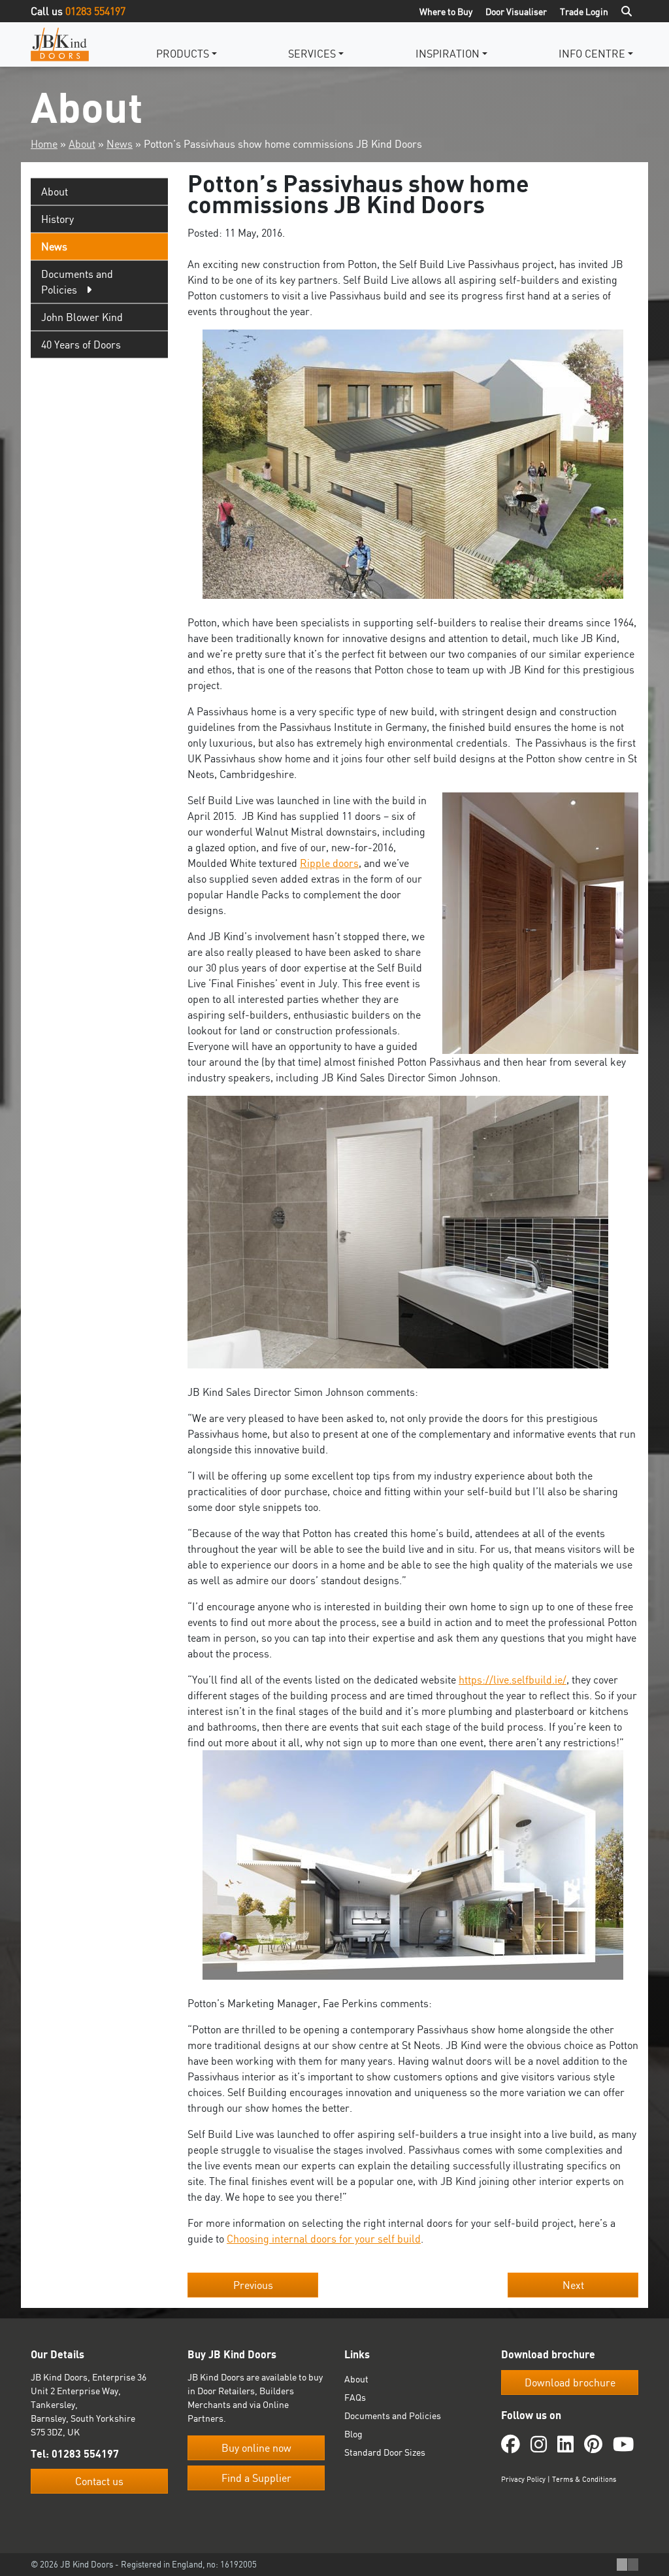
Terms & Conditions (584, 2479)
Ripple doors (329, 863)
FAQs (355, 2397)
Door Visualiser (516, 11)
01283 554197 (95, 11)
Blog (353, 2434)
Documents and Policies (393, 2415)
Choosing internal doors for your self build (324, 2239)
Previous (253, 2285)
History (57, 219)
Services (312, 54)
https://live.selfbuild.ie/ (513, 1680)
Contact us (99, 2481)
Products (183, 54)
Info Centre (592, 54)
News (120, 144)
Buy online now (256, 2448)
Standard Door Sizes (385, 2452)
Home (44, 144)
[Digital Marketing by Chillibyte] (628, 2565)
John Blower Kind (82, 317)
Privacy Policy (523, 2479)
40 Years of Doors (81, 345)
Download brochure (570, 2382)
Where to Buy (446, 11)
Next (573, 2285)
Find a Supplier (256, 2478)
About (82, 144)
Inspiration (448, 54)
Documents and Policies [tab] (77, 282)
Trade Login (584, 11)
